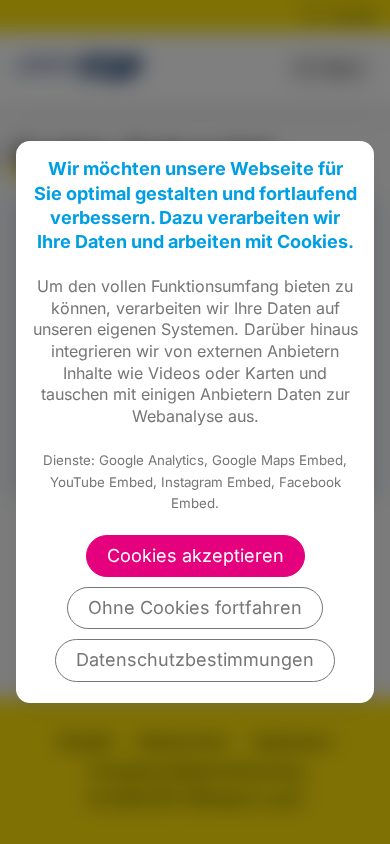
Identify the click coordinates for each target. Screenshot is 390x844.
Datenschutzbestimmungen (195, 659)
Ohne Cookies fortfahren (195, 607)
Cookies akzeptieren (195, 555)
